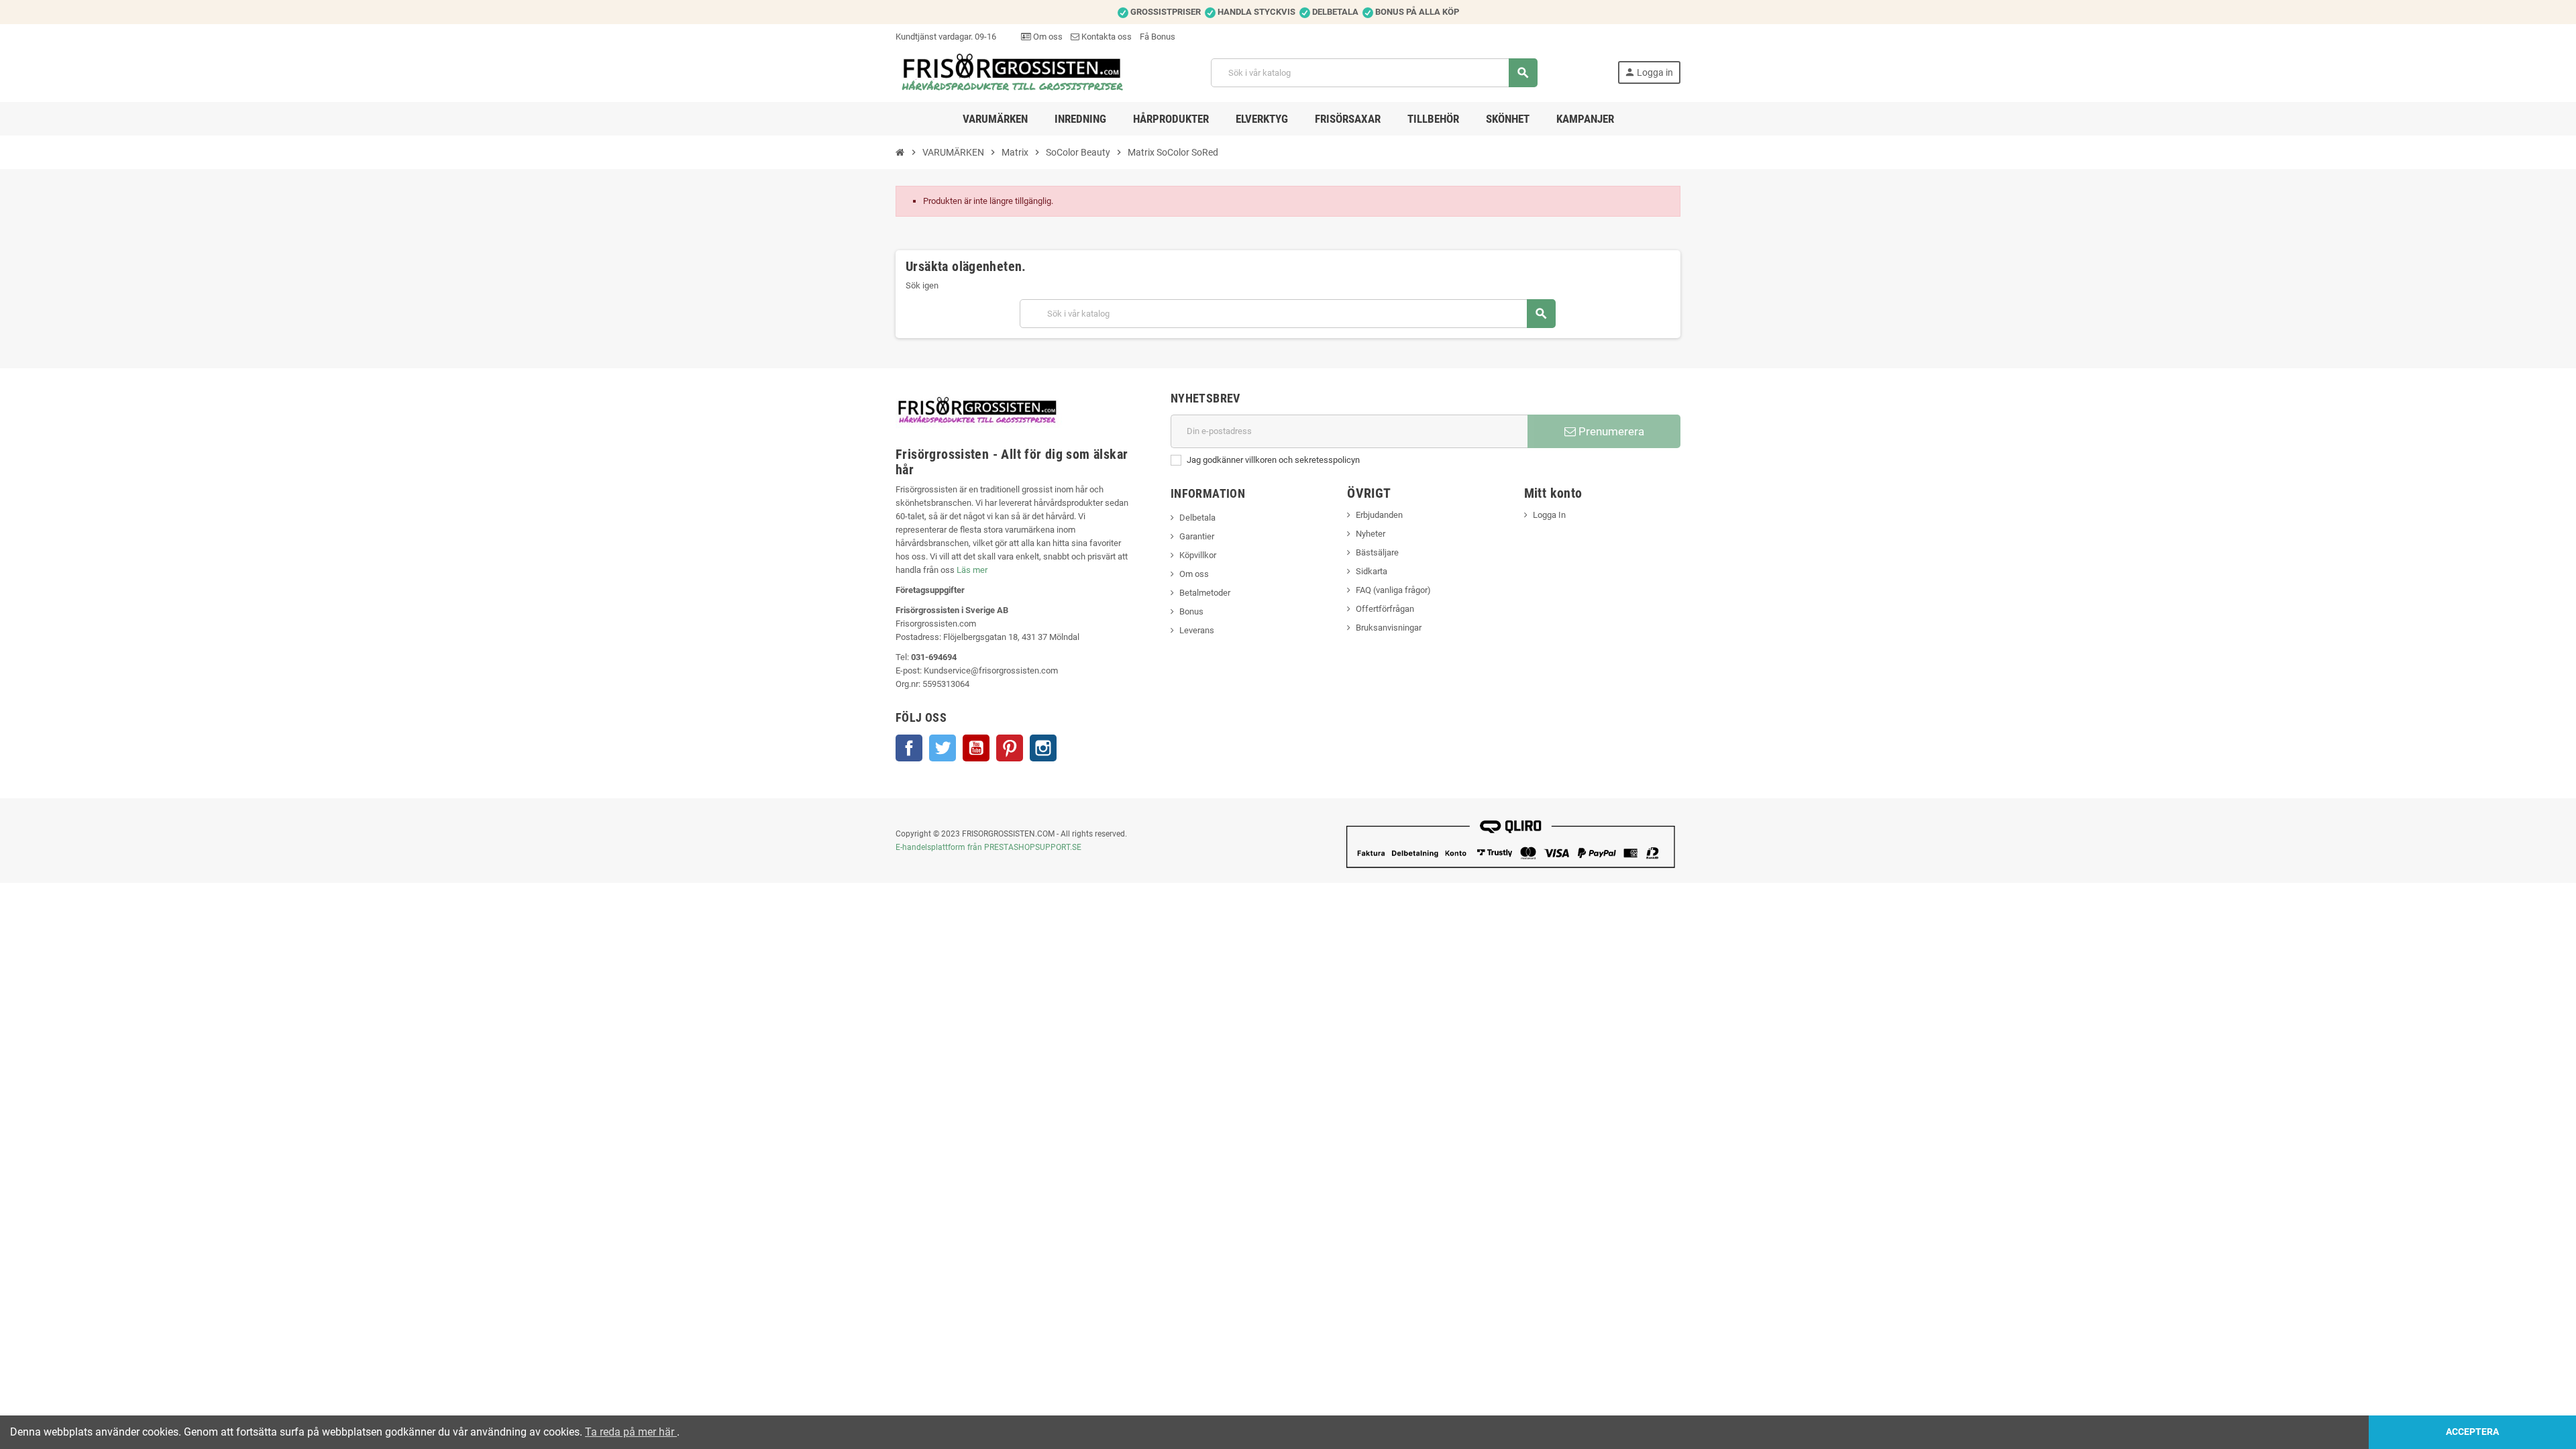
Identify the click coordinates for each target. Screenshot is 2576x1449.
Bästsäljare (1377, 552)
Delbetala (1197, 518)
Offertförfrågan (1385, 609)
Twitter (943, 748)
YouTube (976, 748)
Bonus (1191, 611)
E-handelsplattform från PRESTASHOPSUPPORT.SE (988, 847)
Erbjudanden (1379, 515)
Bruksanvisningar (1389, 628)
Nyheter (1371, 534)
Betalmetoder (1205, 593)
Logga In (1549, 515)
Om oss (1047, 37)
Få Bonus (1158, 37)
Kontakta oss (1106, 37)
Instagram (1043, 748)
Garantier (1197, 536)
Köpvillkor (1198, 555)
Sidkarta (1372, 571)
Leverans (1197, 630)
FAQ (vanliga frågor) (1393, 590)
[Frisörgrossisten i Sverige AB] (1013, 72)
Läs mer (972, 570)
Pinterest (1010, 748)
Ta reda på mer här (631, 1432)
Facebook (909, 748)
